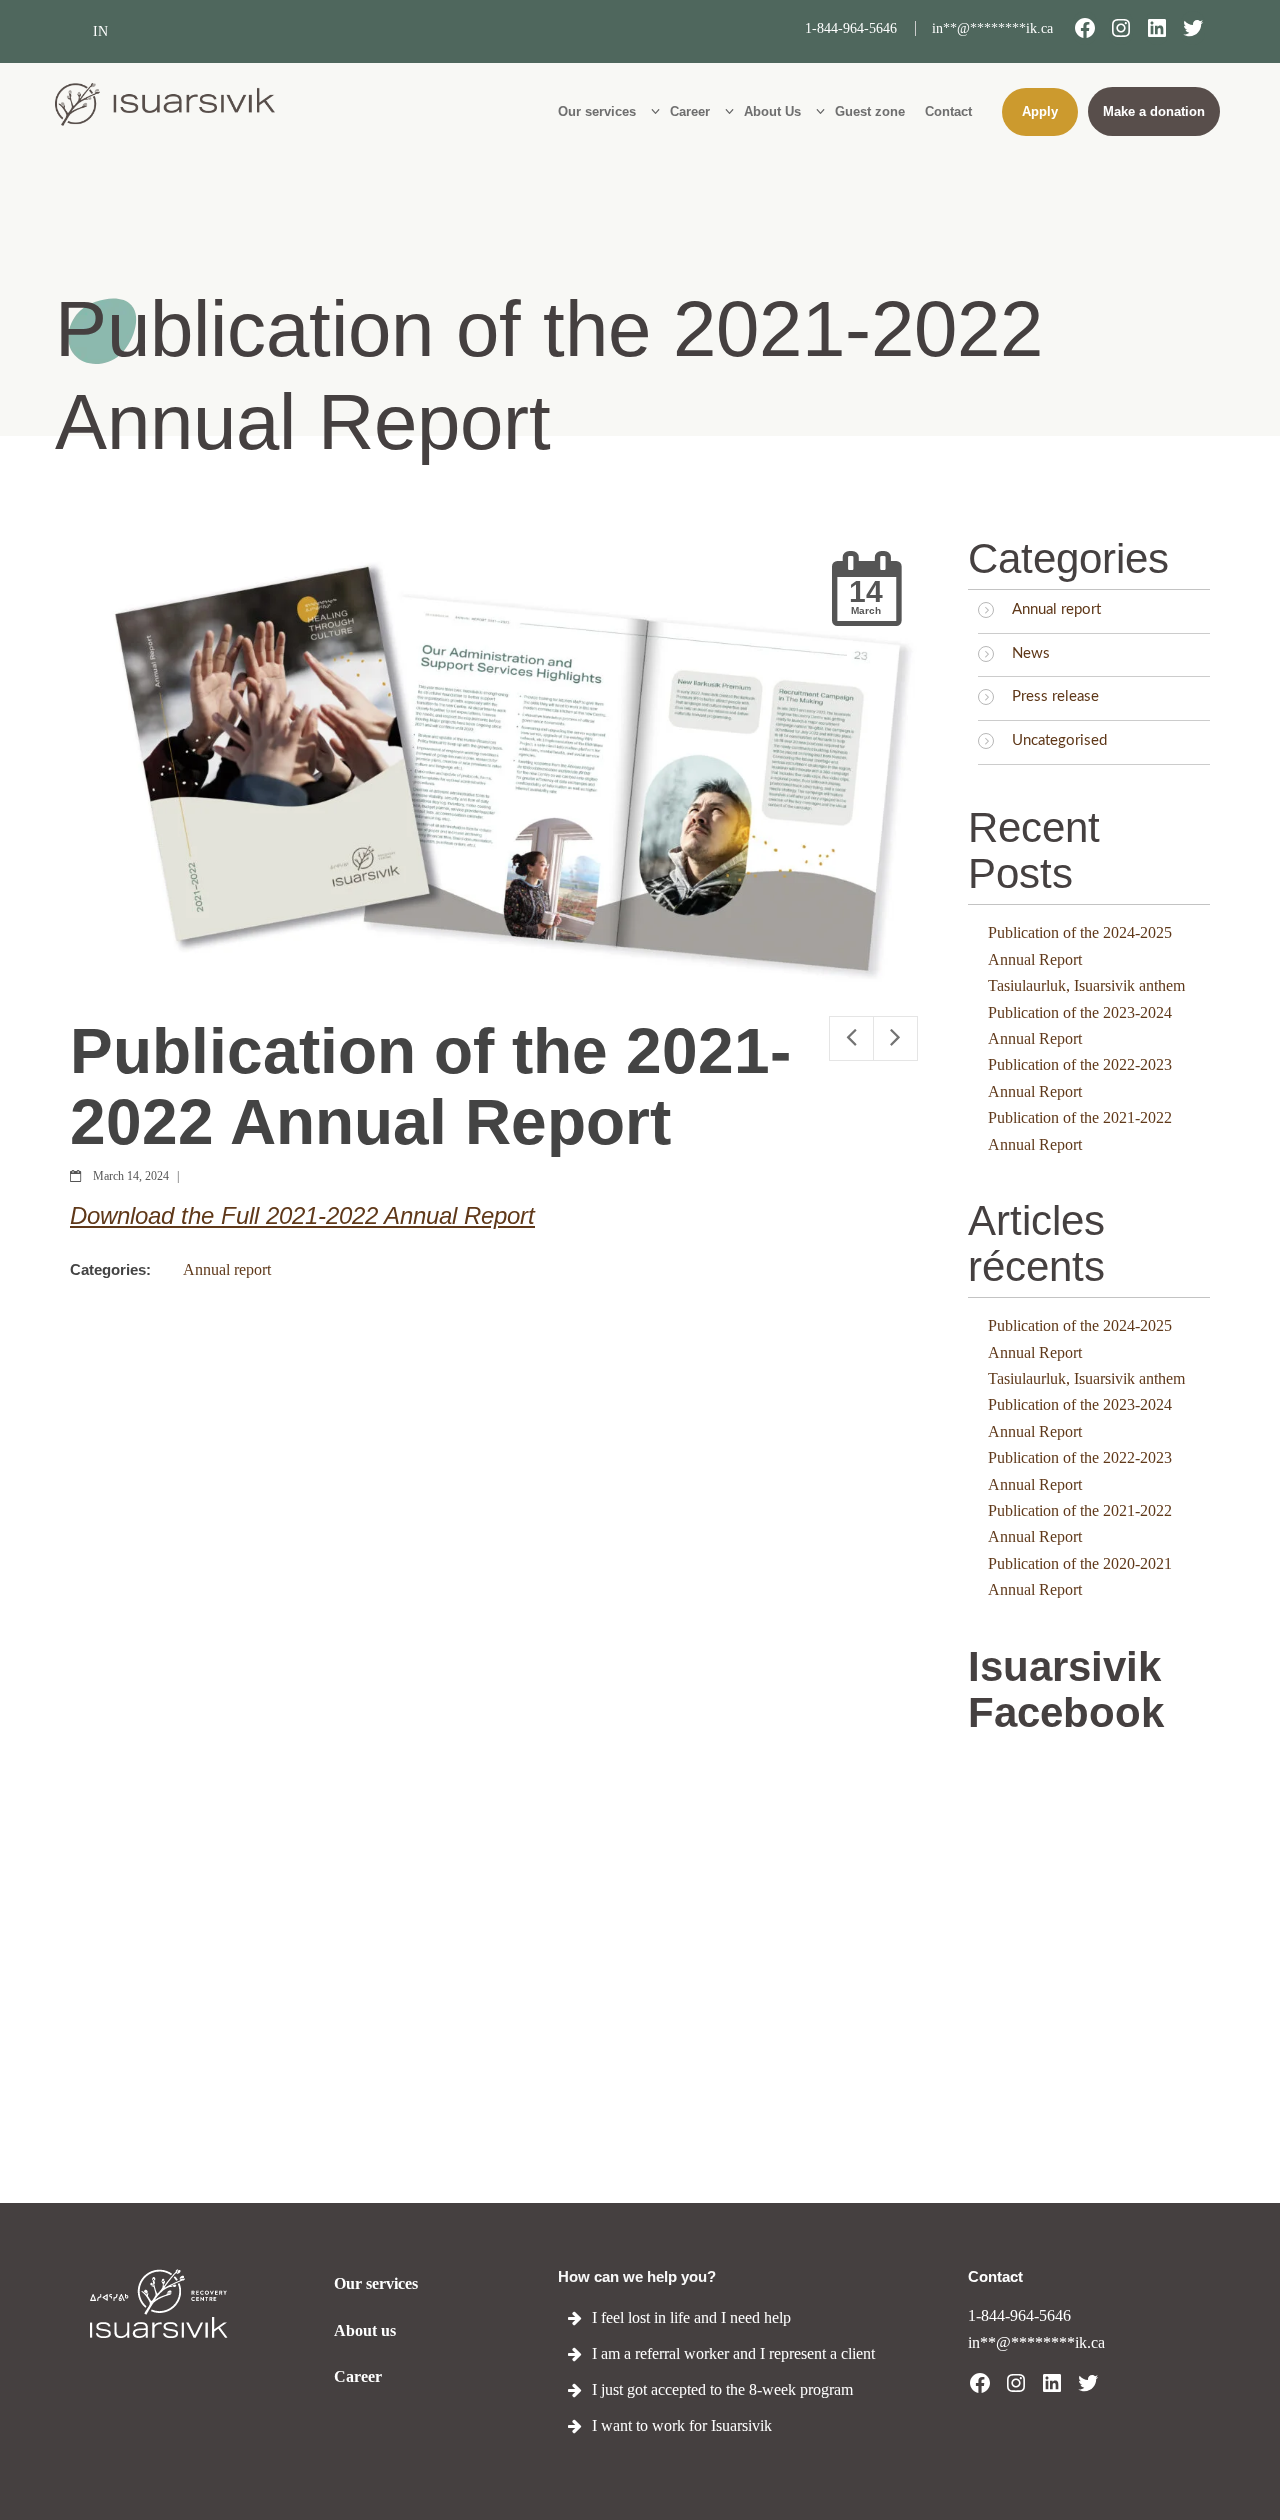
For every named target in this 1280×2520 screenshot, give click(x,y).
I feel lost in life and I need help (691, 2317)
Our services (376, 2283)
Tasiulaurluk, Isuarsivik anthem (1086, 985)
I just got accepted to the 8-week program (722, 2389)
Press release (1055, 696)
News (1031, 653)
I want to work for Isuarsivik (682, 2425)
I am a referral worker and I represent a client (733, 2353)
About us (365, 2330)
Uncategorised (1059, 740)
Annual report (227, 1269)
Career (358, 2376)
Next (895, 1038)
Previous (851, 1038)
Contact (995, 2276)
